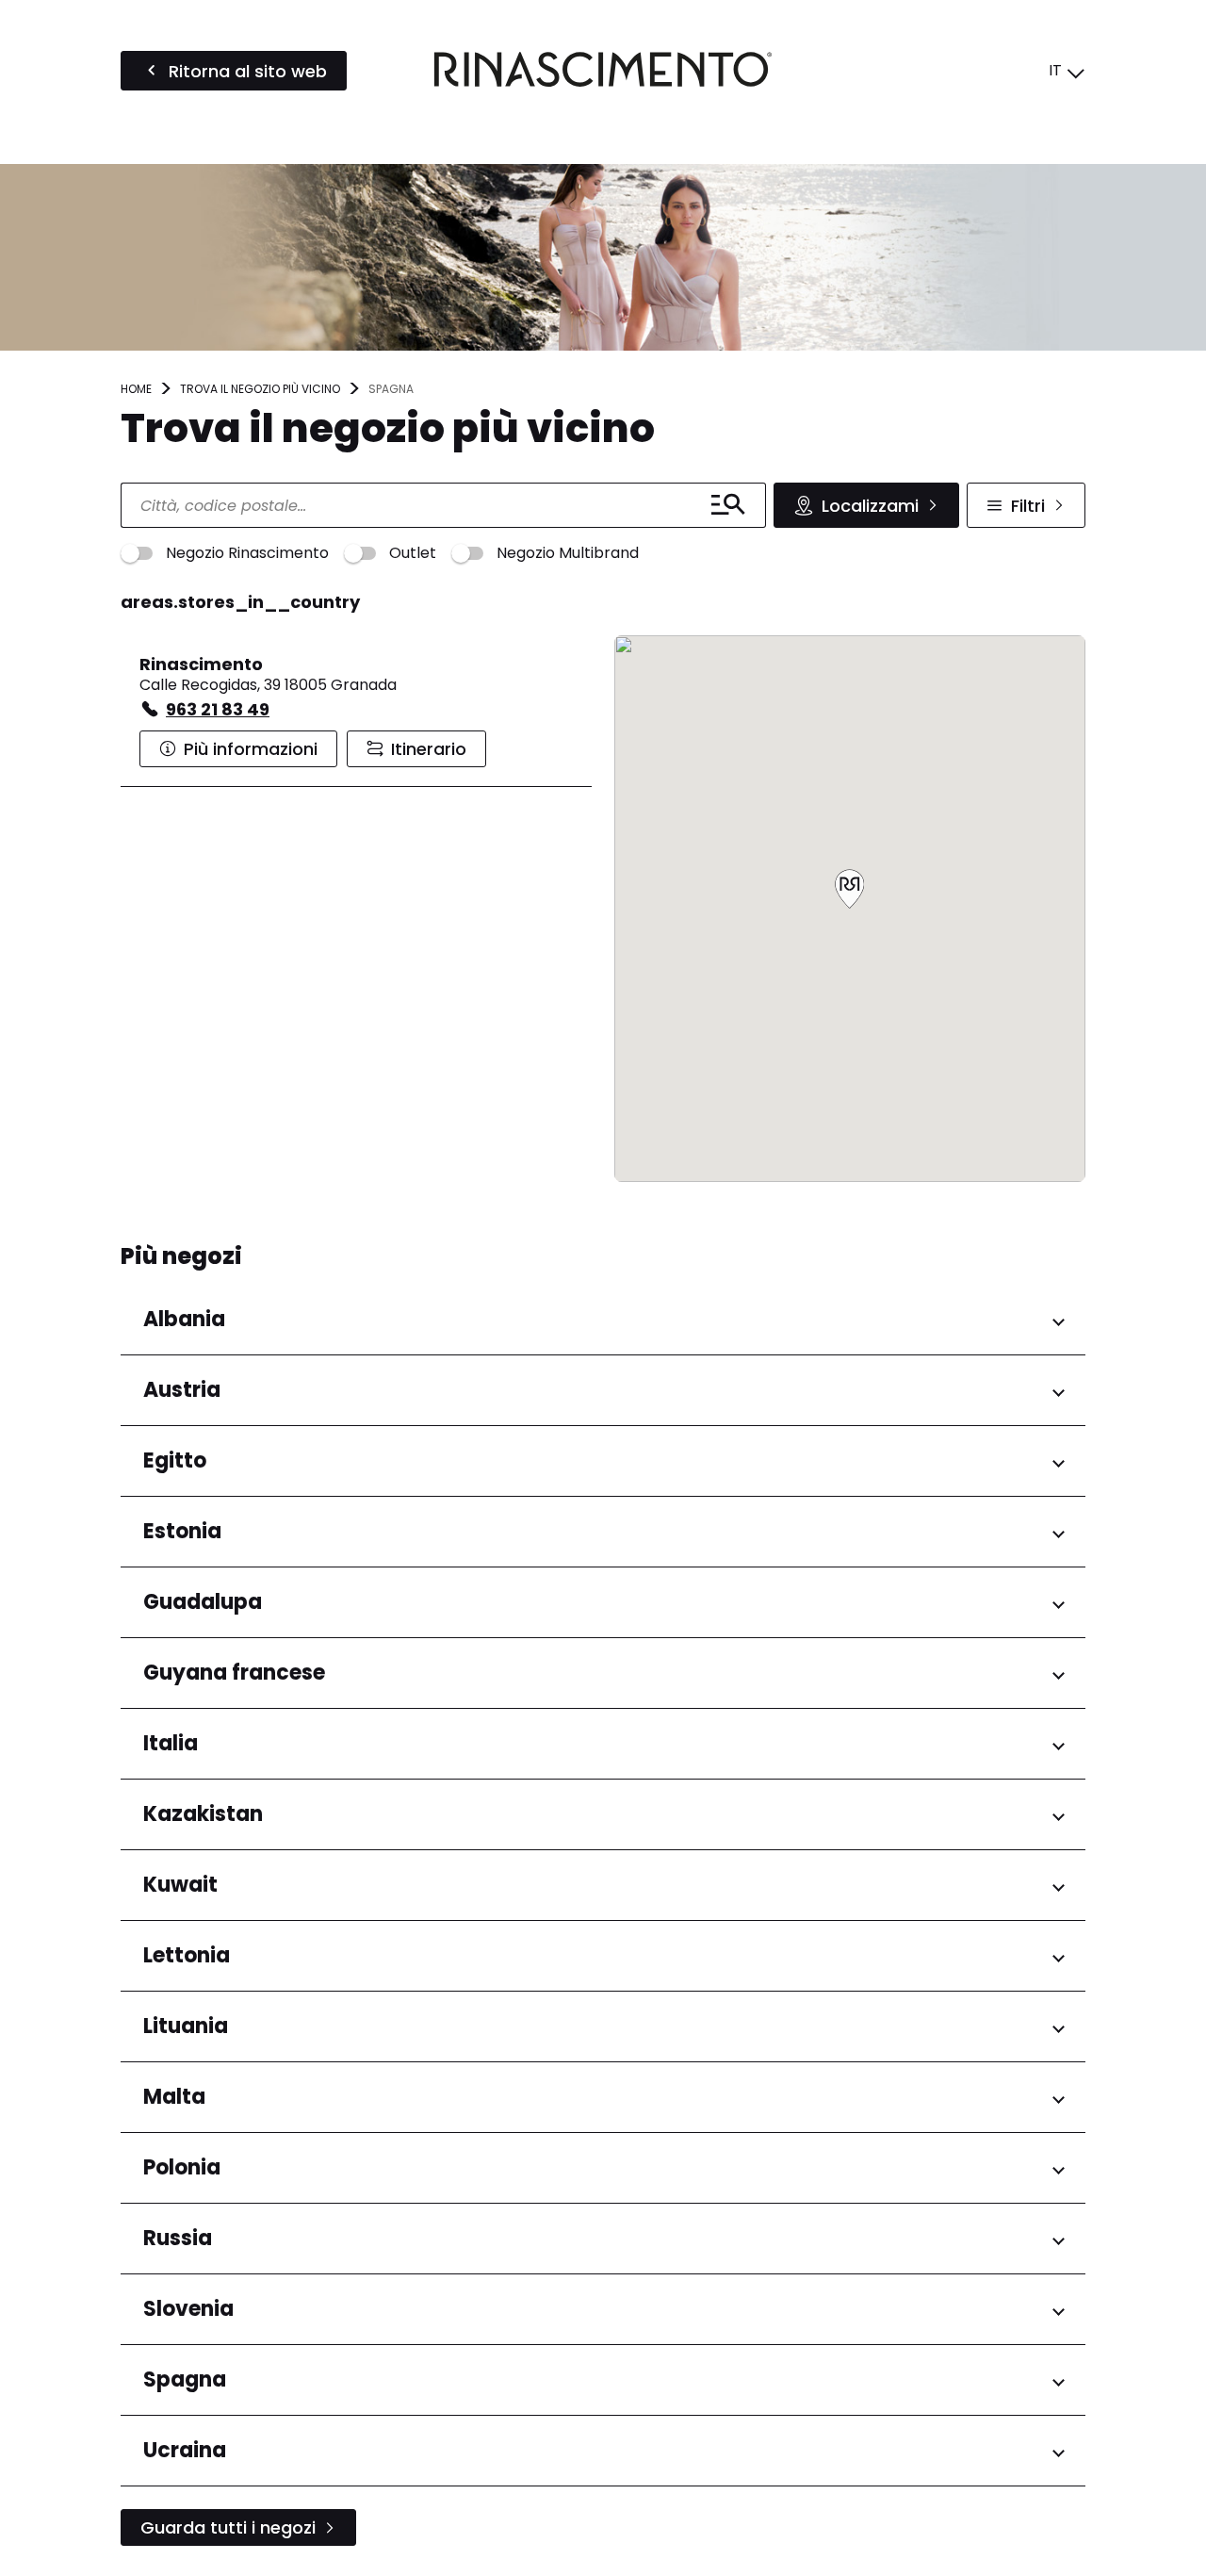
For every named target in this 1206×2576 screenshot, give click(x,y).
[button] (850, 890)
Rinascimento (201, 664)
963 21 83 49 (218, 709)
